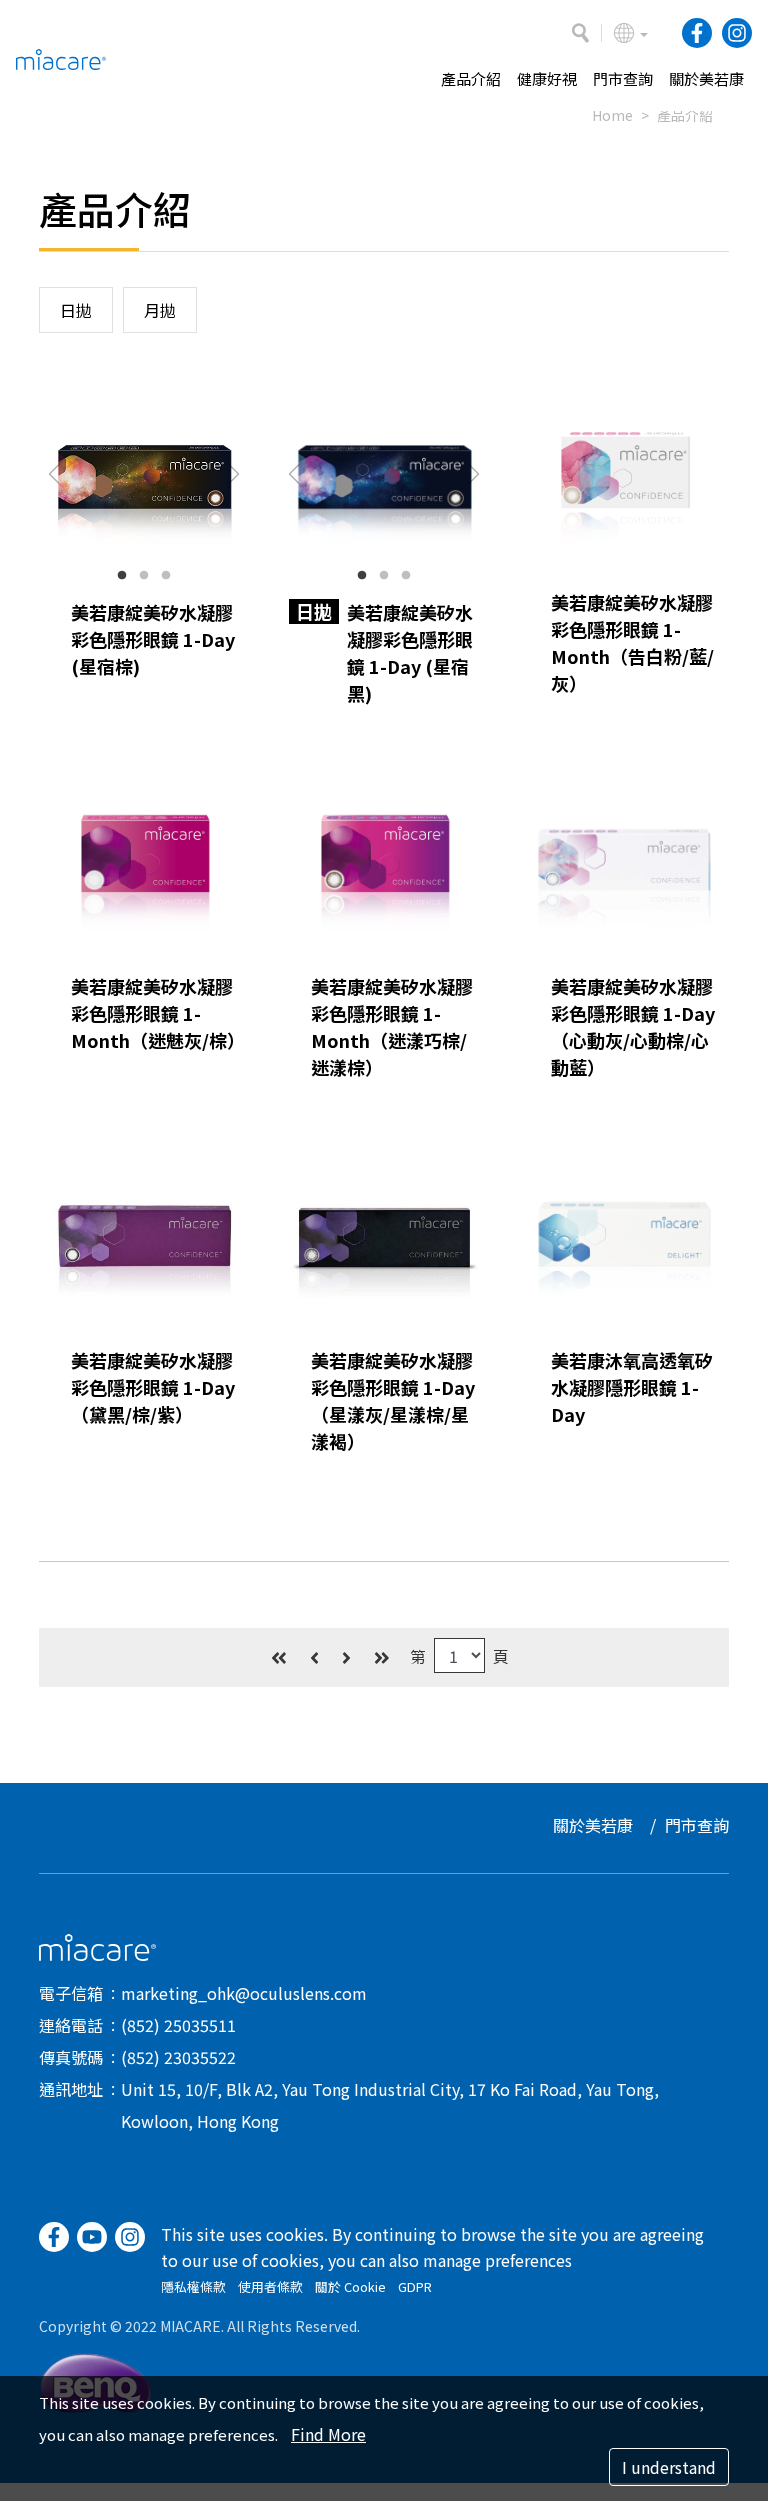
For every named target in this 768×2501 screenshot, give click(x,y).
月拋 (160, 310)
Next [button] (234, 474)
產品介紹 (685, 115)
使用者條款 (270, 2286)
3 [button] (166, 576)
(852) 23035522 (178, 2057)
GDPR (415, 2286)
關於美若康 (593, 1825)
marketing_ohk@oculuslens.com (244, 1993)
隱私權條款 (193, 2286)
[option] (144, 474)
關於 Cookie (350, 2286)
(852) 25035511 (178, 2025)
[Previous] (314, 1657)
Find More (328, 2434)
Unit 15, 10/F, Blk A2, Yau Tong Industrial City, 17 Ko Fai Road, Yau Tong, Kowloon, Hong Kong (390, 2105)
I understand (669, 2467)
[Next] (346, 1657)
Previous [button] (54, 474)
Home (612, 115)
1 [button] (122, 576)
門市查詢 (697, 1825)
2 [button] (144, 576)
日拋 (76, 310)
